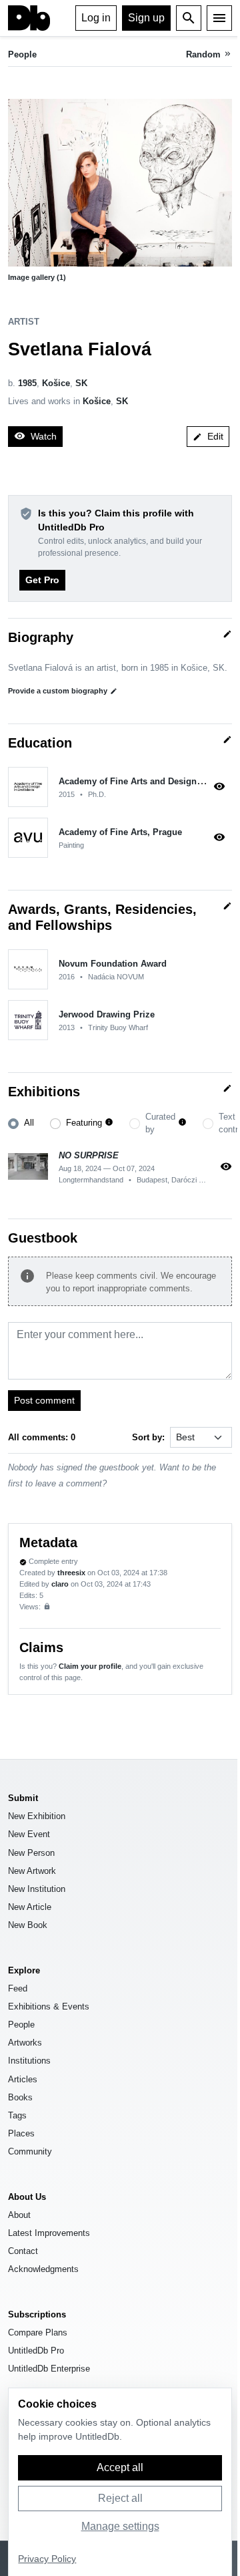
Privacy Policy (47, 2559)
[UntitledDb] (29, 18)
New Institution (37, 1889)
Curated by (160, 1123)
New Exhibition (37, 1816)
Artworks (25, 2043)
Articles (23, 2079)
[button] (120, 183)
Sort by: (148, 1437)
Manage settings (120, 2526)
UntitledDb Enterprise (49, 2369)
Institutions (29, 2061)
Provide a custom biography (63, 691)
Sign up (146, 18)
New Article (30, 1907)
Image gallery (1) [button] (37, 277)
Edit (208, 436)
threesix (71, 1573)
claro (60, 1584)
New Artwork (32, 1871)
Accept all (120, 2467)
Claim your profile (90, 1666)
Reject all (120, 2498)
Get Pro (42, 580)
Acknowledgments (43, 2269)
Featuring (84, 1123)
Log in (96, 18)
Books (20, 2097)
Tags (17, 2115)
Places (21, 2133)
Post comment (44, 1400)
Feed (18, 1988)
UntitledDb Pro (36, 2351)
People (22, 54)
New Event (29, 1834)
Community (30, 2151)
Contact (23, 2251)
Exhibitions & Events (49, 2006)
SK (81, 383)
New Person (31, 1853)
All (29, 1123)
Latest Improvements (49, 2233)
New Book (28, 1925)
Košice (56, 383)
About (19, 2215)
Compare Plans (38, 2332)
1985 (27, 383)
